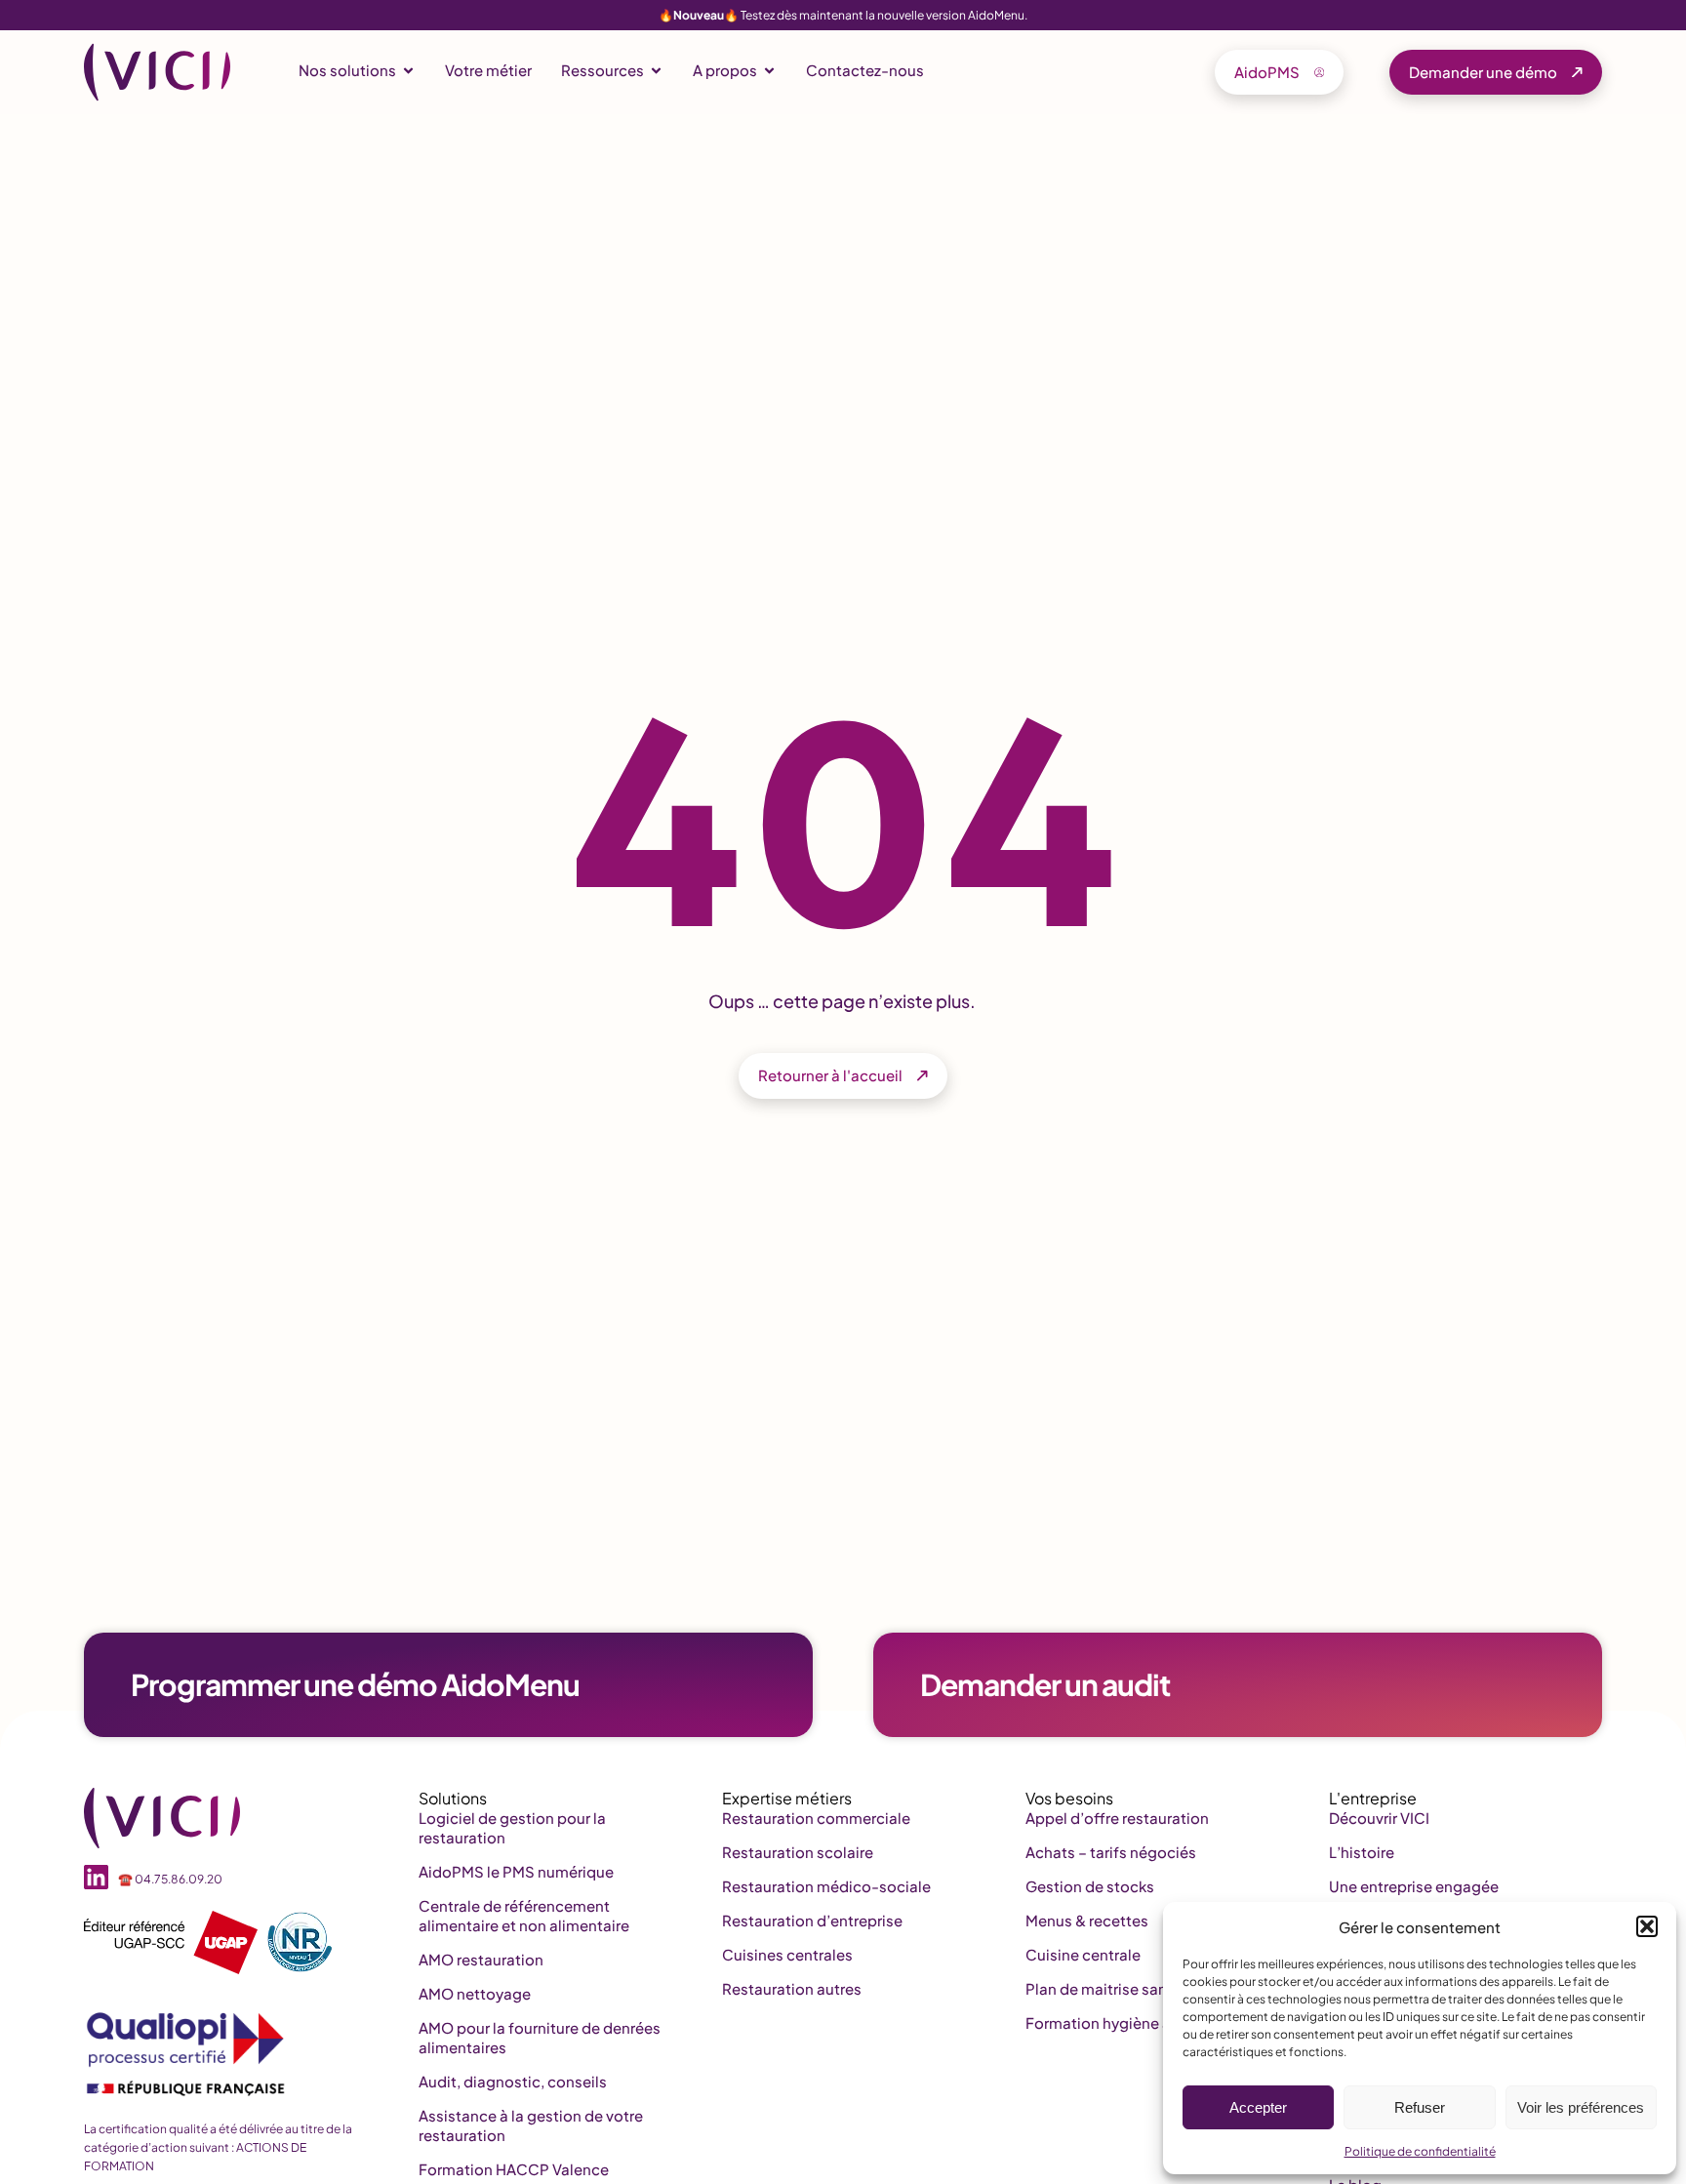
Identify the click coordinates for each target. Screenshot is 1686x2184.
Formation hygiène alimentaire (1134, 2022)
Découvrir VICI (1379, 1818)
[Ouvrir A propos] (769, 71)
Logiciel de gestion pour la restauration (512, 1827)
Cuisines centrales (787, 1954)
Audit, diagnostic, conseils (513, 2081)
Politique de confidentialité (1420, 2151)
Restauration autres (792, 1988)
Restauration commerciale (816, 1818)
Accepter (1258, 2107)
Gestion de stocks (1090, 1886)
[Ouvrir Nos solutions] (408, 71)
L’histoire (1362, 1852)
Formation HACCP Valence (514, 2169)
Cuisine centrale (1083, 1954)
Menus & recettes (1087, 1920)
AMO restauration (481, 1959)
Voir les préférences (1581, 2107)
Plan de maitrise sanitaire (1114, 1988)
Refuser (1420, 2107)
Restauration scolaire (798, 1852)
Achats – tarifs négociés (1111, 1852)
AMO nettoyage (475, 1993)
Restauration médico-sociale (826, 1886)
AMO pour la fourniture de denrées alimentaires (540, 2037)
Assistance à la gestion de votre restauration (531, 2125)
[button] (1647, 1926)
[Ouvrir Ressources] (656, 71)
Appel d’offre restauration (1117, 1818)
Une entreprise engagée (1414, 1886)
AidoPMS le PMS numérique (516, 1871)
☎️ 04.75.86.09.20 (170, 1879)
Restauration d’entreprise (812, 1920)
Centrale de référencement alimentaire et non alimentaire (524, 1915)
